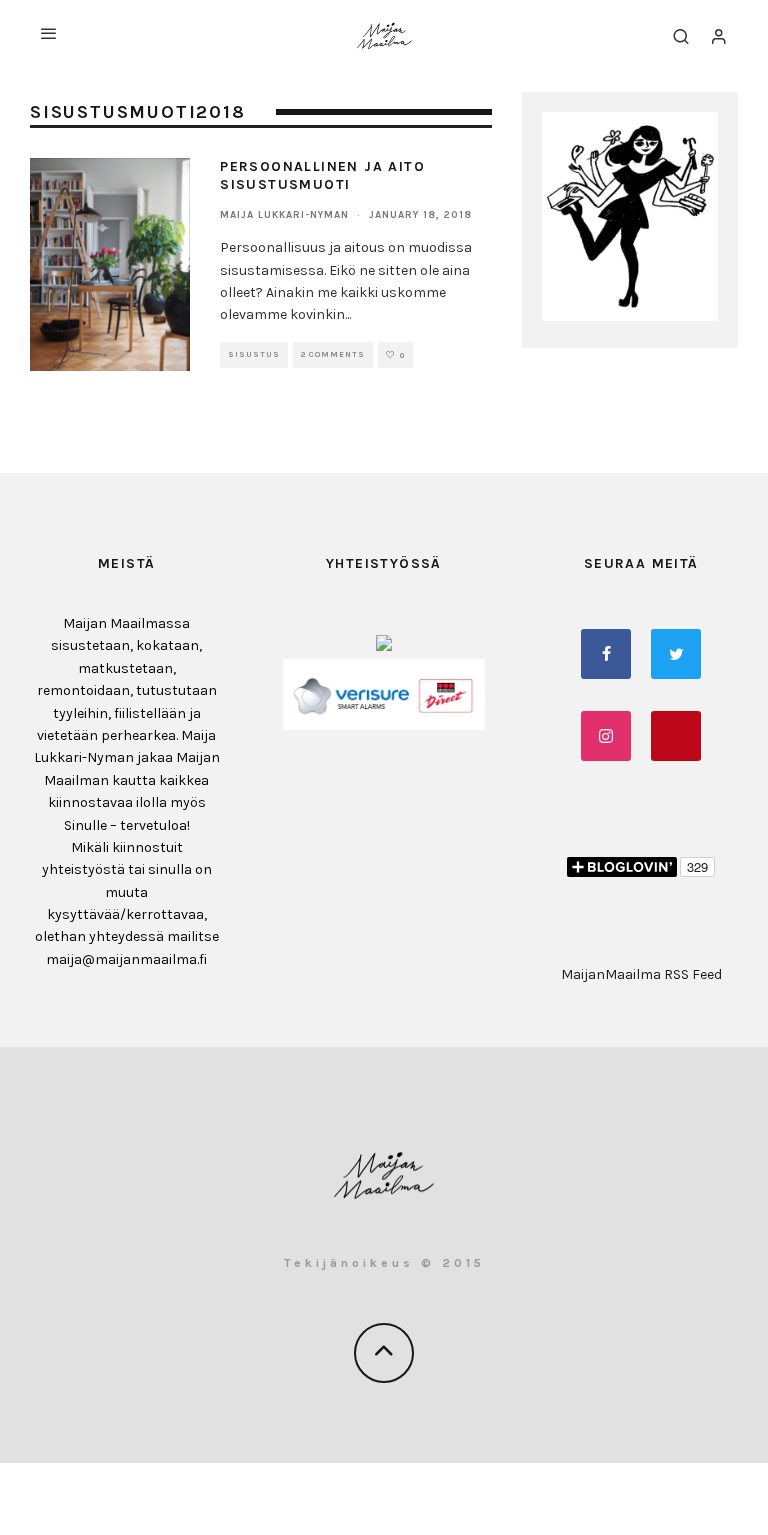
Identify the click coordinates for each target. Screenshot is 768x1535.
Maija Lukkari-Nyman (284, 215)
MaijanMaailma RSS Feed (641, 974)
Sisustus (254, 354)
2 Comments (333, 354)
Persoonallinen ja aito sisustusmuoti (322, 175)
